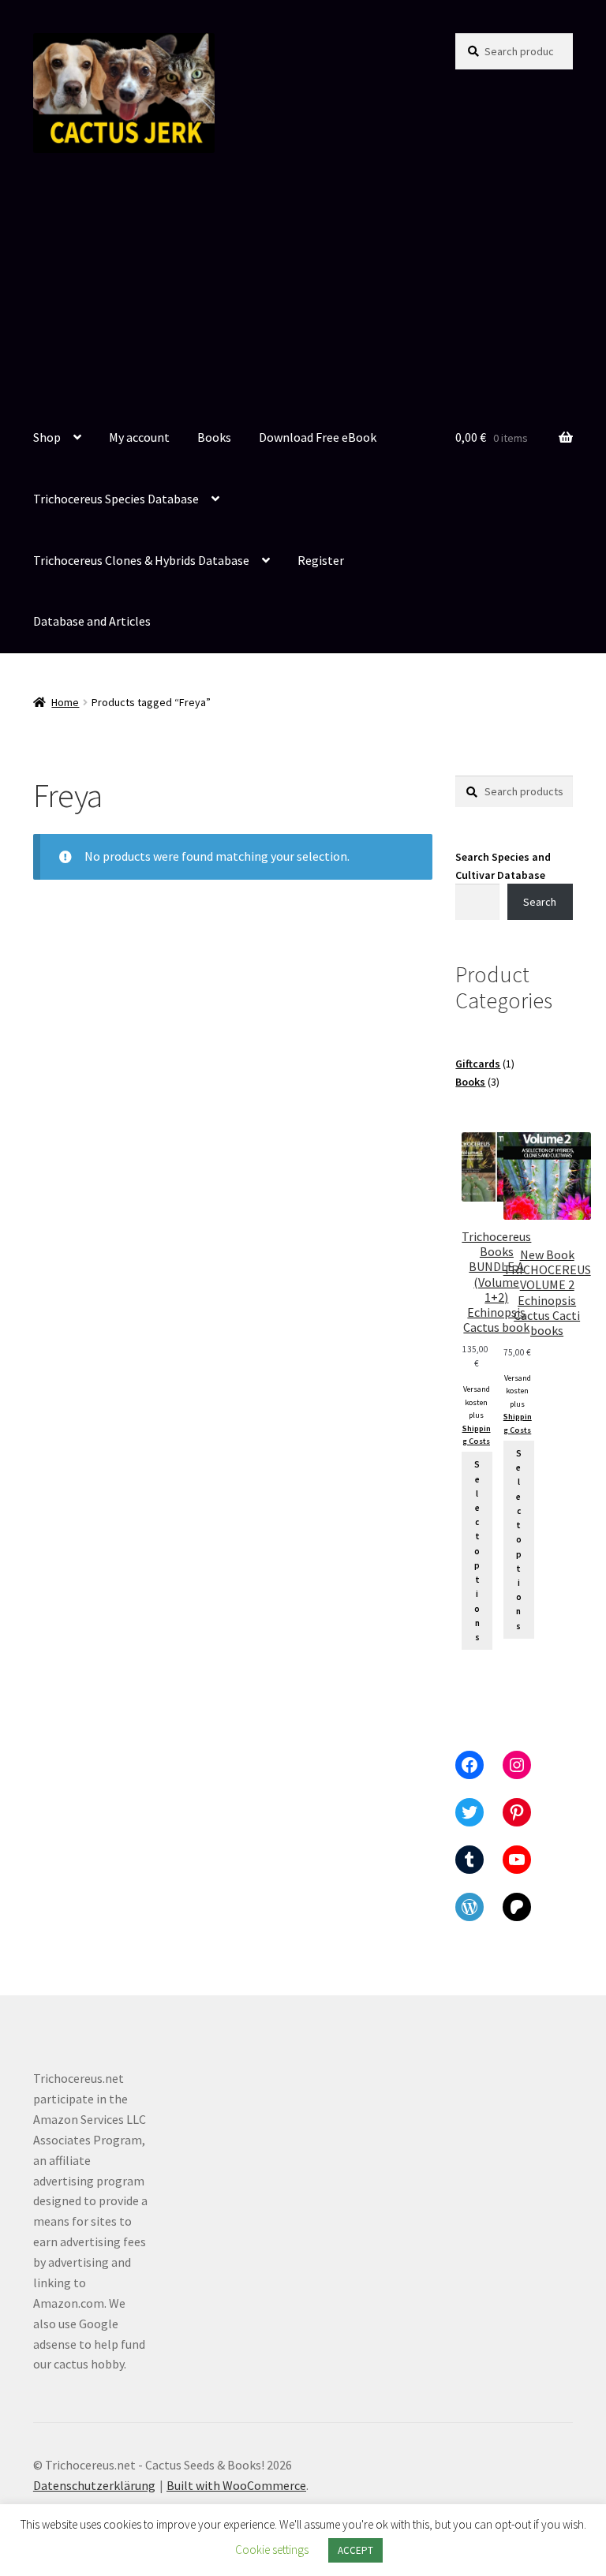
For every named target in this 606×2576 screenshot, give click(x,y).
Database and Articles (92, 621)
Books (214, 437)
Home (65, 702)
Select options (477, 1551)
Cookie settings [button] (272, 2550)
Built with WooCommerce (236, 2485)
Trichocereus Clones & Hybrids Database (141, 560)
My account (139, 437)
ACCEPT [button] (355, 2550)
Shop (47, 437)
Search (540, 902)
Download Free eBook (318, 437)
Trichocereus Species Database (116, 499)
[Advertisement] (303, 290)
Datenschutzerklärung (94, 2485)
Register (321, 560)
